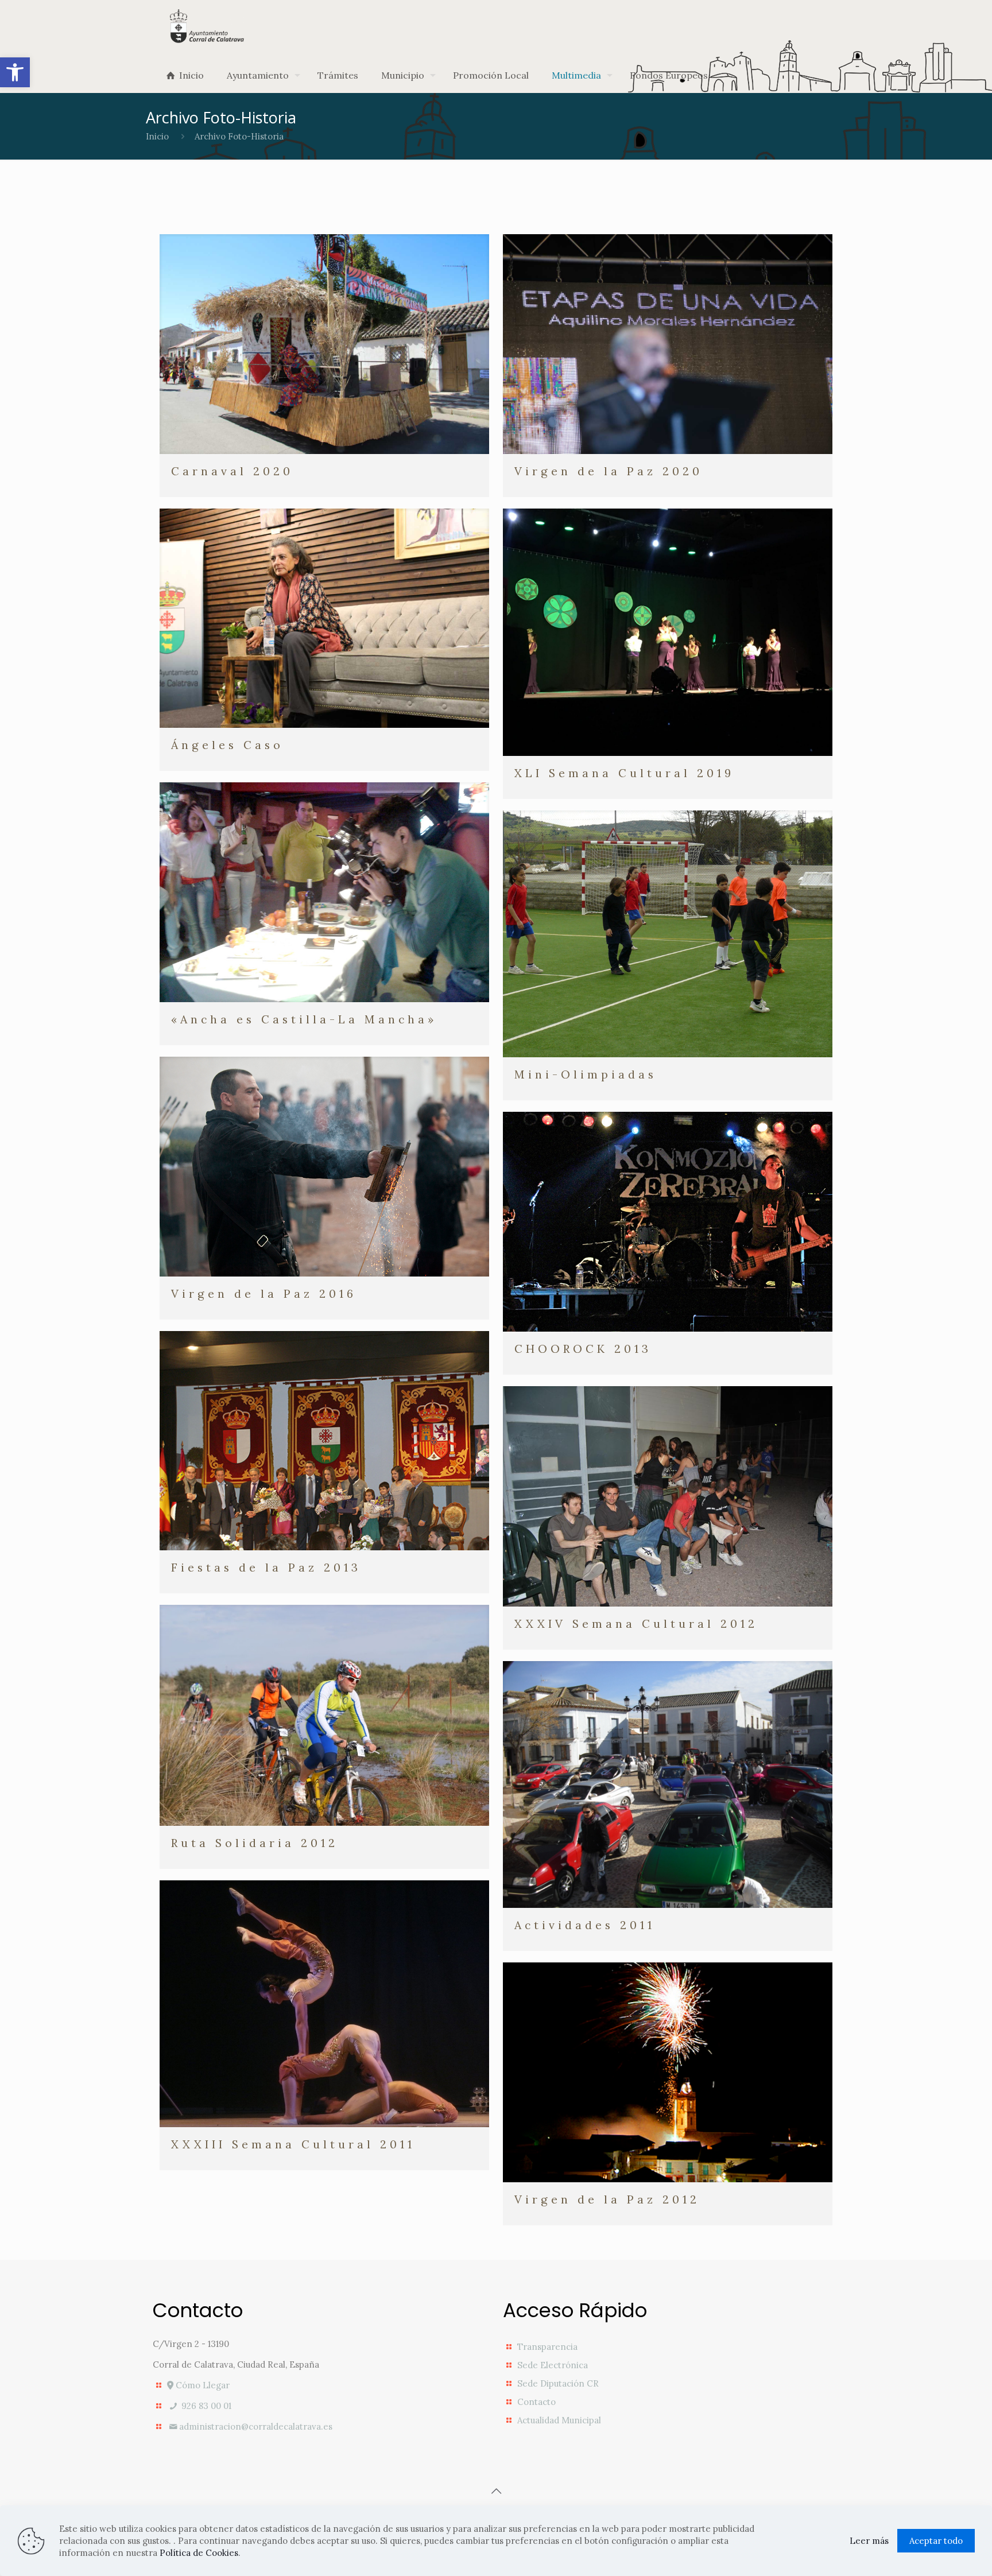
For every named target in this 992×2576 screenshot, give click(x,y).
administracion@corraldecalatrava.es (256, 2426)
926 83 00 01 (205, 2406)
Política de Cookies (199, 2553)
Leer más (869, 2541)
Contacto (536, 2402)
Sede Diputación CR (558, 2383)
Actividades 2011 (585, 1925)
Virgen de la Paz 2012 (607, 2199)
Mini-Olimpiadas (586, 1074)
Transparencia (547, 2347)
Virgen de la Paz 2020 (609, 471)
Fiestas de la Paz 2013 (266, 1567)
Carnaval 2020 (232, 471)
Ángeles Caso (227, 745)
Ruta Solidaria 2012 (255, 1843)
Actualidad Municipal (559, 2420)
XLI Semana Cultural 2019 (624, 773)
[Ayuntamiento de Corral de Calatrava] (207, 26)
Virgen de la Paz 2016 (264, 1293)
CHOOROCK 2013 (583, 1349)
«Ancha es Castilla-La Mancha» (304, 1019)
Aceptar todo (936, 2541)
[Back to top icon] (496, 2491)
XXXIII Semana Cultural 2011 (293, 2144)
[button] (15, 72)
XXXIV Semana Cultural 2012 (636, 1623)
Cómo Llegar (201, 2385)
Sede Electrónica (553, 2365)
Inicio (157, 136)
